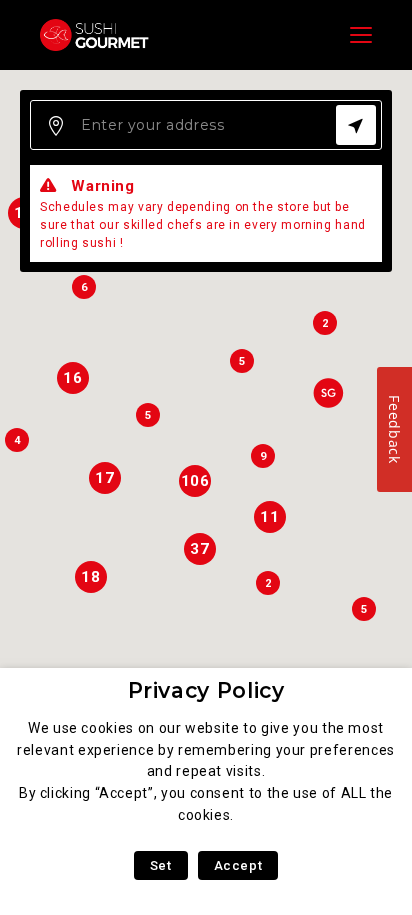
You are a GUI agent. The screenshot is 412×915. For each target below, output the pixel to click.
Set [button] (161, 865)
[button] (328, 393)
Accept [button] (238, 865)
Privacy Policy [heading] (206, 690)
